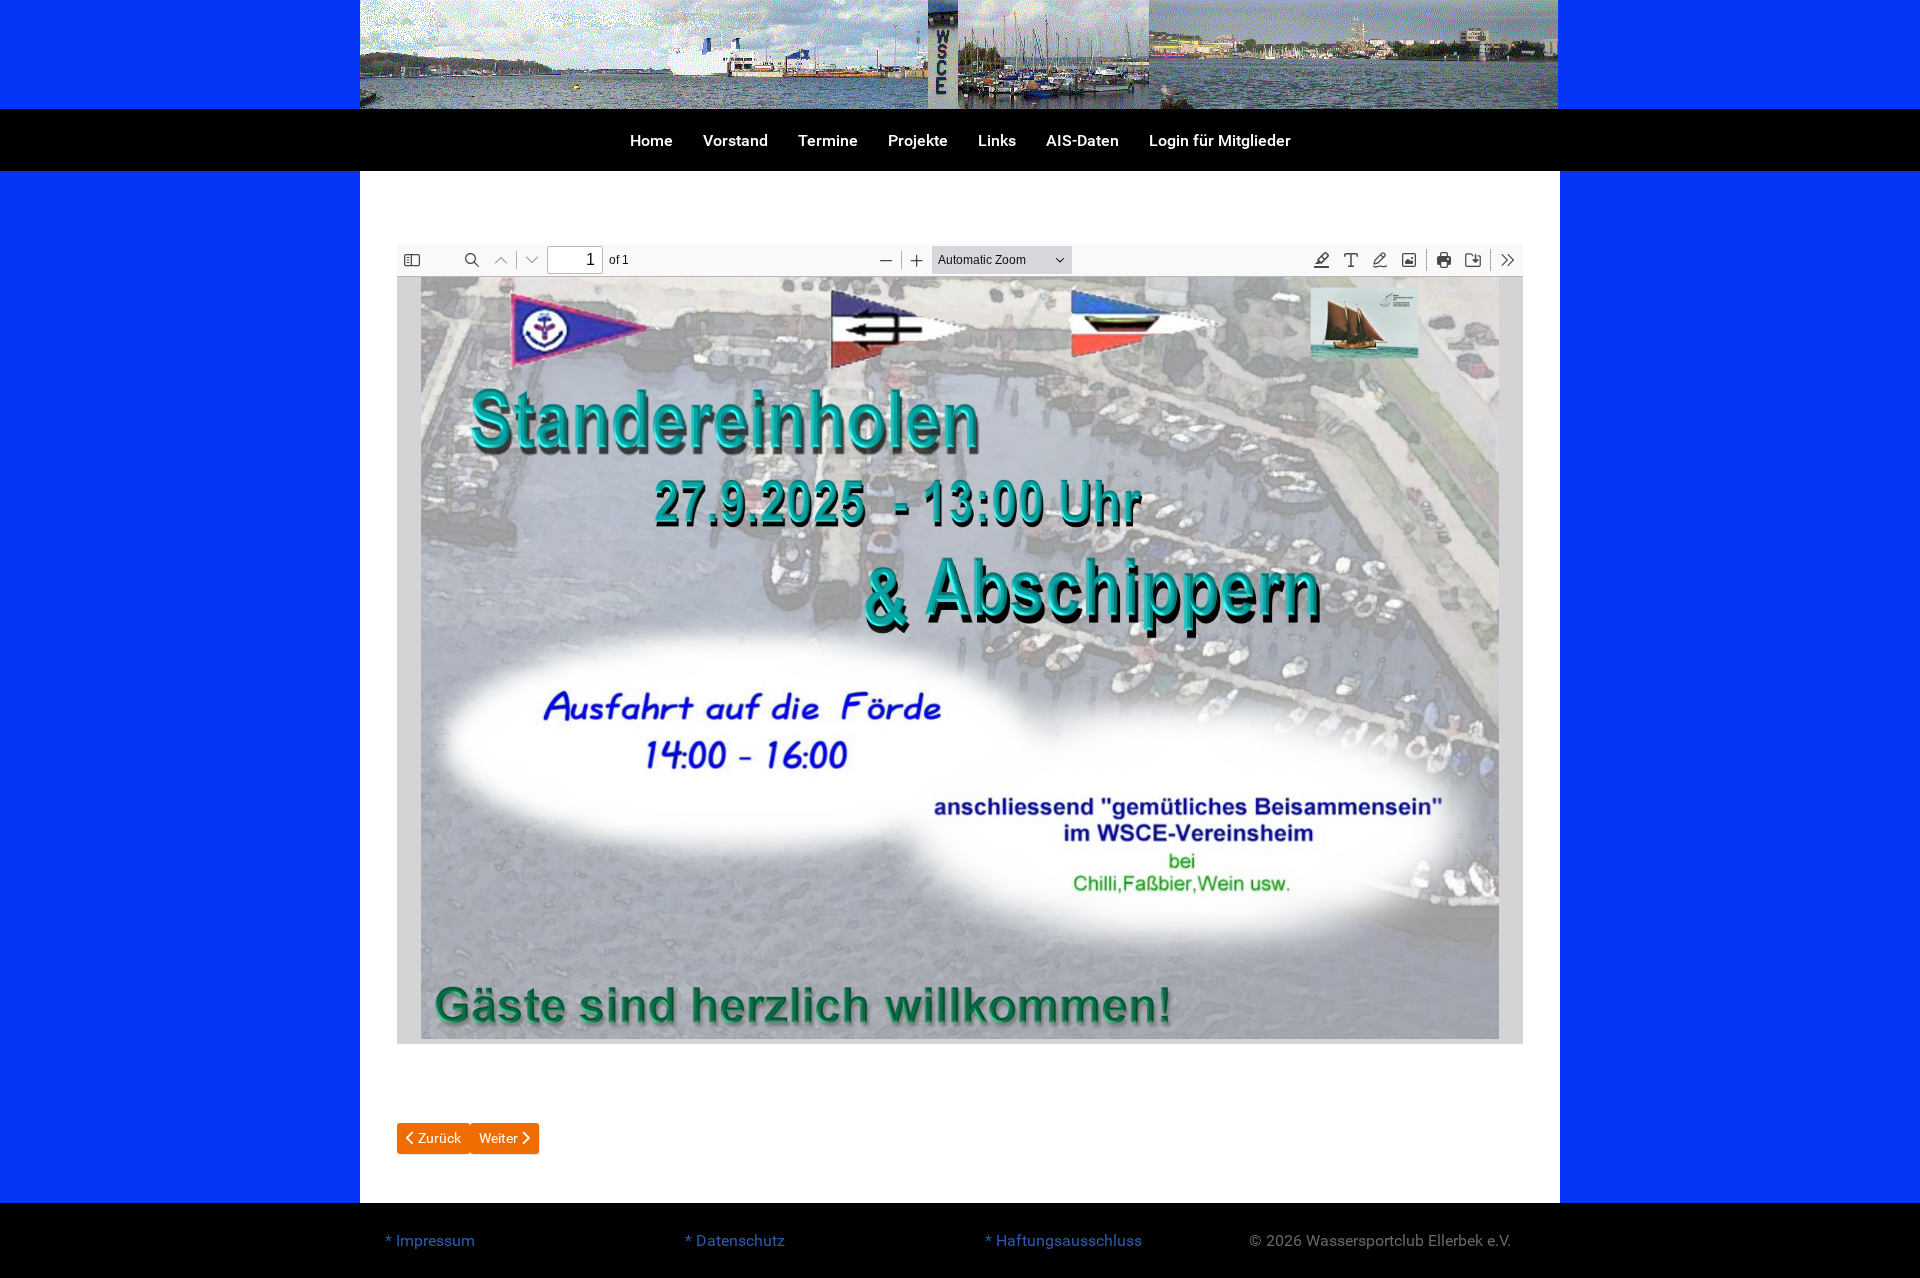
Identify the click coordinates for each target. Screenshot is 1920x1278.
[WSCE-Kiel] (959, 53)
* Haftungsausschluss (1063, 1240)
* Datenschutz (735, 1240)
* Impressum (430, 1240)
